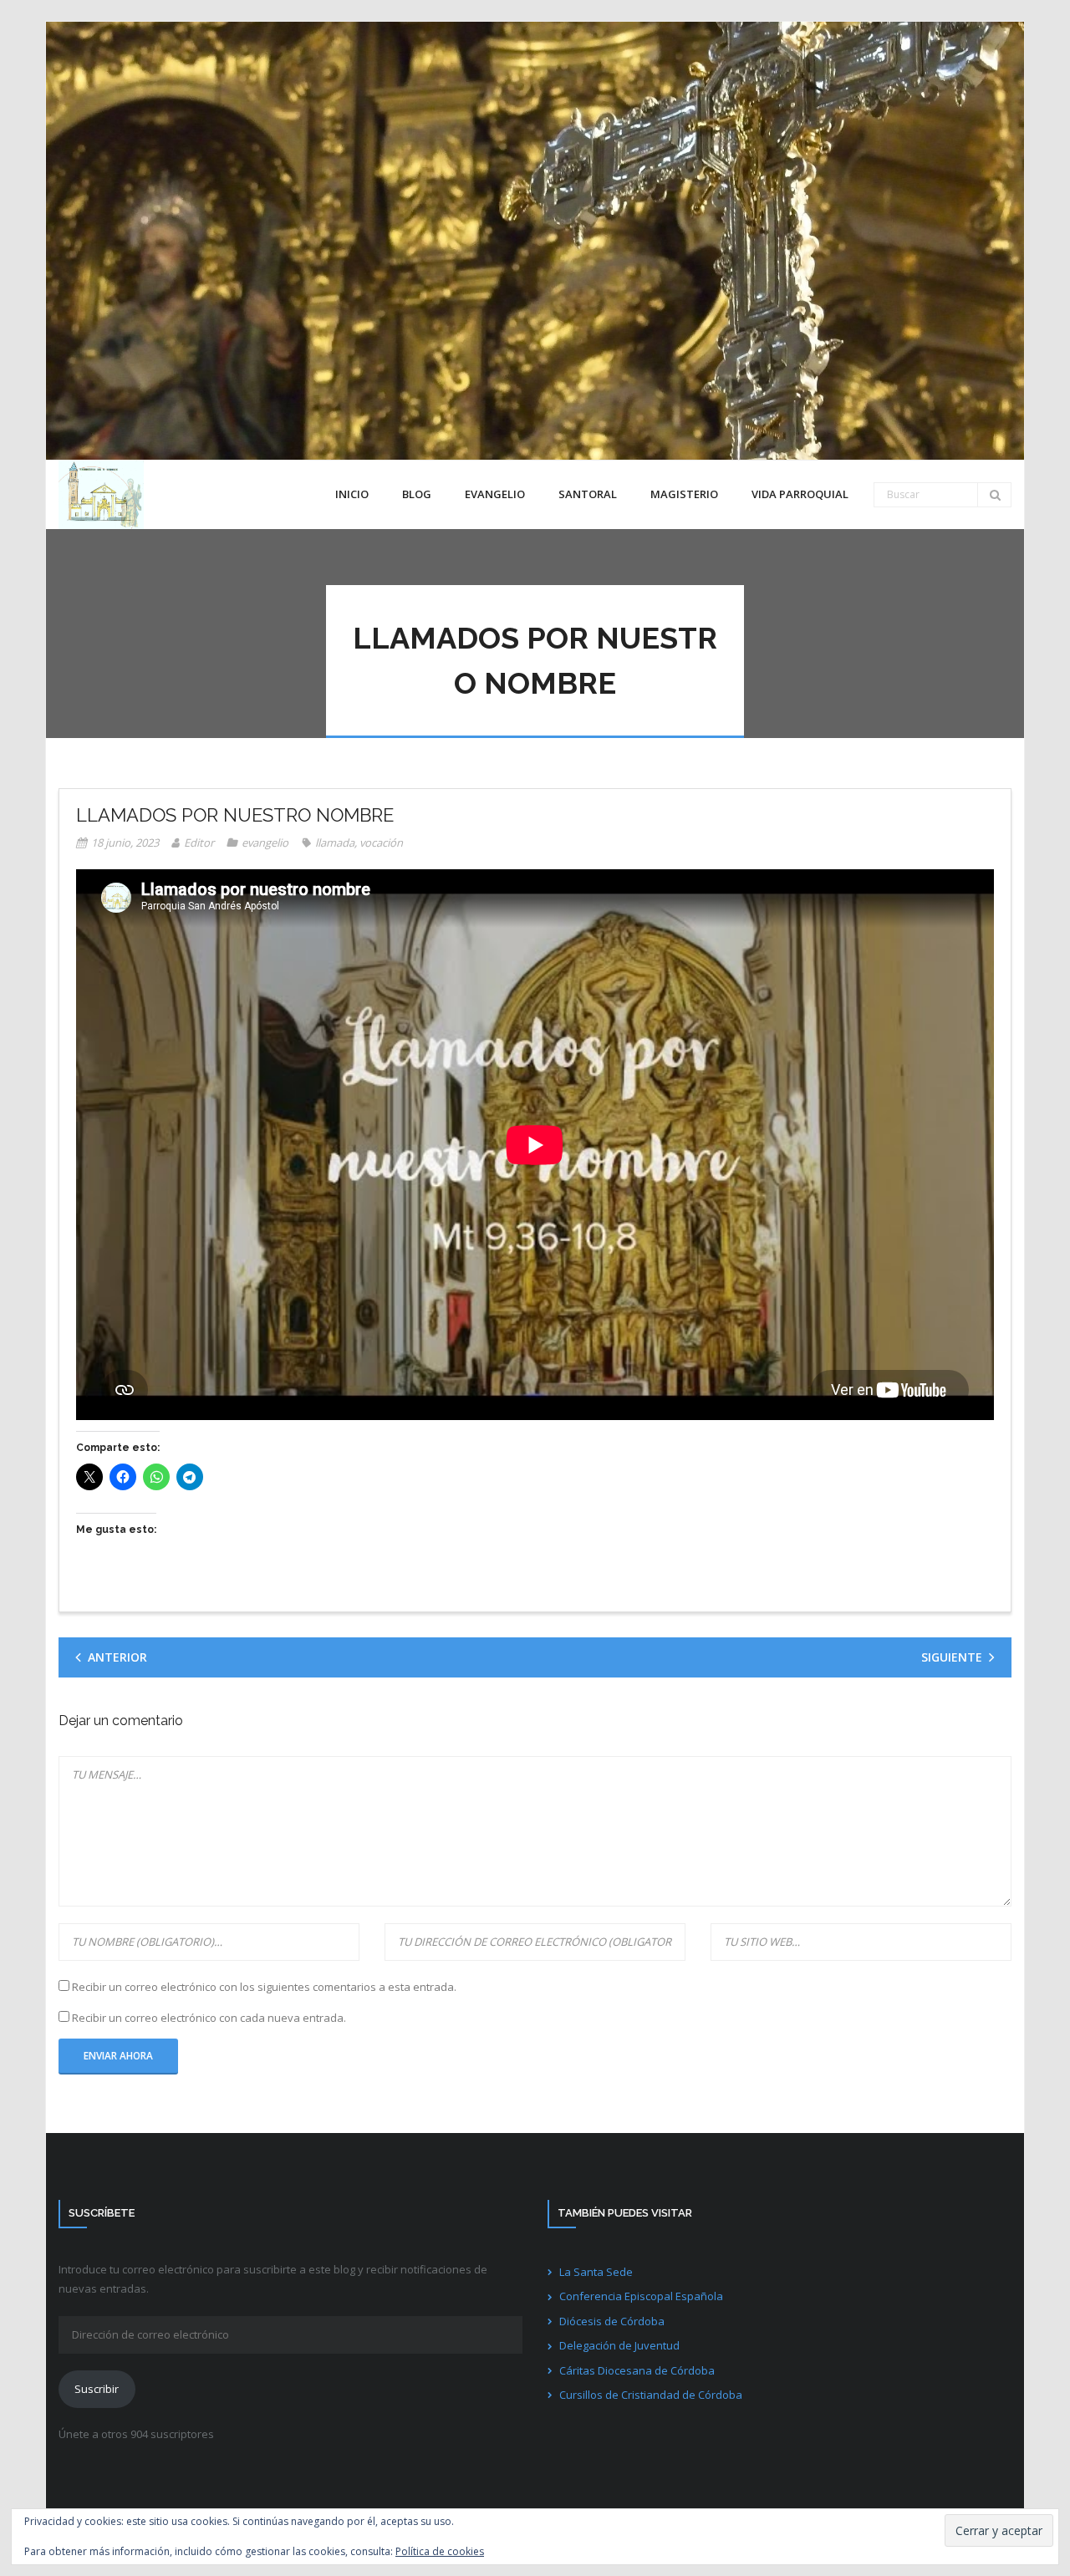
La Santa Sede (596, 2272)
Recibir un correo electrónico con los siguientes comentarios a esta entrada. (264, 1987)
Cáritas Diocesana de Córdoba (637, 2370)
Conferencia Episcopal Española (641, 2296)
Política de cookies (440, 2551)
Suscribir (97, 2389)
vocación (381, 843)
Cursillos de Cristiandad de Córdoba (651, 2395)
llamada (335, 843)
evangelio (265, 843)
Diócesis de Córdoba (612, 2321)
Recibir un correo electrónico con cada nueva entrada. (209, 2018)
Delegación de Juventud (619, 2345)
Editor (199, 843)
